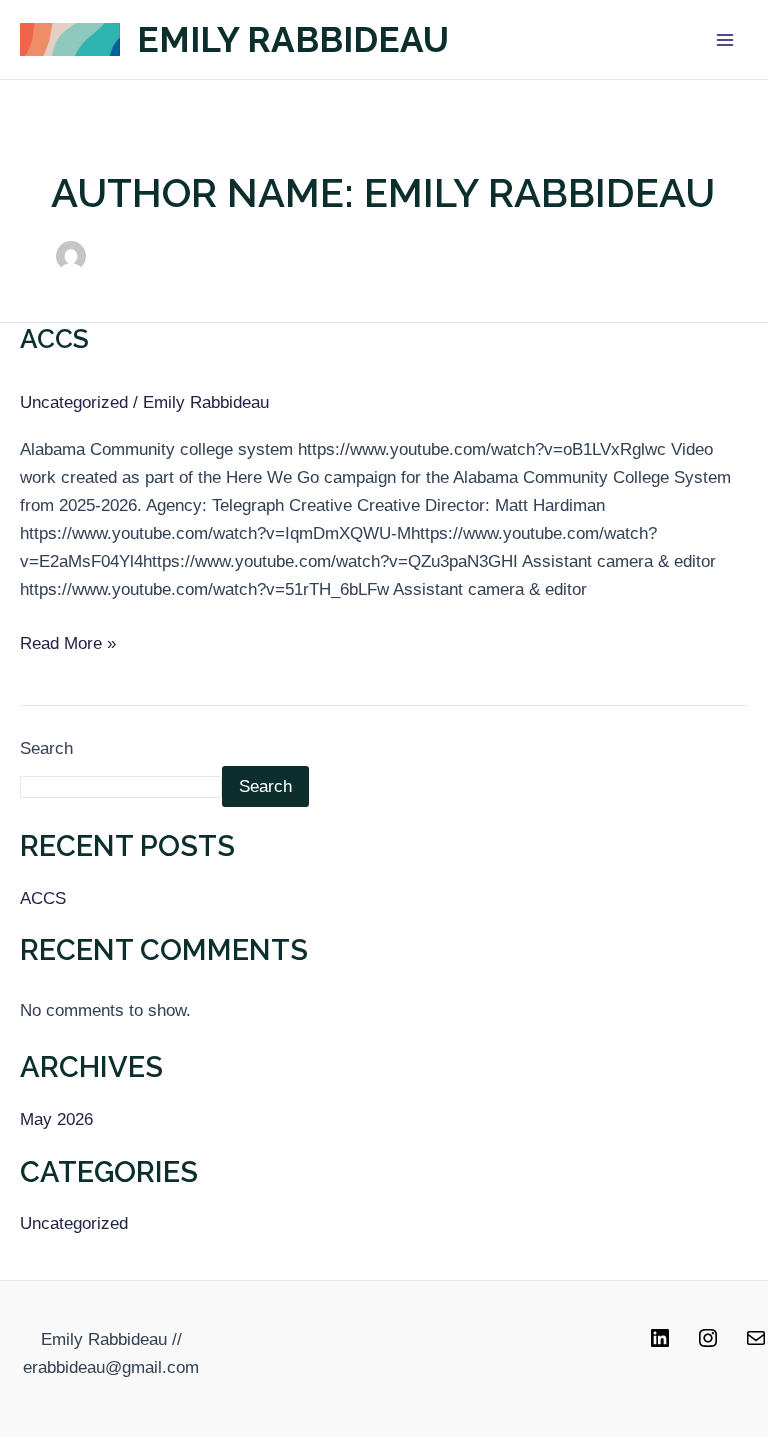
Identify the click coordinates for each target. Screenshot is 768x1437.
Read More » (68, 641)
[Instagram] (708, 1344)
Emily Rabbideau (293, 39)
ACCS (54, 339)
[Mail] (756, 1344)
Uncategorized (74, 402)
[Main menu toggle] (726, 40)
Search (46, 748)
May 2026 (56, 1119)
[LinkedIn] (660, 1344)
